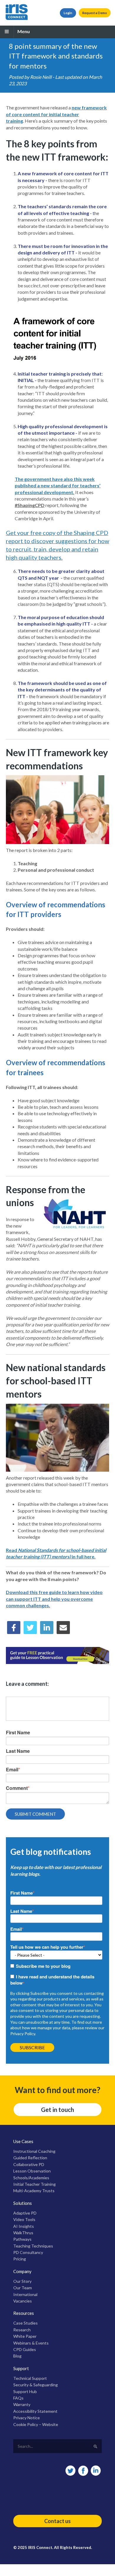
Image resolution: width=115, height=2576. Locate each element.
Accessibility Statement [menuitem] (35, 2411)
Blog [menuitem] (17, 2356)
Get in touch (57, 2110)
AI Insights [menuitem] (24, 2226)
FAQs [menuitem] (18, 2398)
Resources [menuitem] (24, 2313)
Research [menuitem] (22, 2330)
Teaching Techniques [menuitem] (33, 2246)
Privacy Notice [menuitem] (27, 2418)
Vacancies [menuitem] (23, 2301)
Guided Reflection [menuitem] (30, 2158)
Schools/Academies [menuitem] (31, 2178)
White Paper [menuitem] (25, 2336)
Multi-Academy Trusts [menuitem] (34, 2191)
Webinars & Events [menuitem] (31, 2343)
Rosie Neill (41, 77)
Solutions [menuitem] (23, 2203)
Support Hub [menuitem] (25, 2391)
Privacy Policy (23, 2034)
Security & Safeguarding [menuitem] (36, 2385)
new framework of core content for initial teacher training (56, 114)
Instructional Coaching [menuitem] (34, 2151)
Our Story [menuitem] (22, 2281)
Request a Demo (95, 13)
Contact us (57, 2521)
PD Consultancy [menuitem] (28, 2252)
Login (68, 13)
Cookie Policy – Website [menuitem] (36, 2424)
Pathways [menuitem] (22, 2239)
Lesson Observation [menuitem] (32, 2171)
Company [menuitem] (22, 2271)
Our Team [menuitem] (23, 2288)
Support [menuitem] (21, 2368)
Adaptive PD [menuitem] (25, 2213)
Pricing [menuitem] (20, 2259)
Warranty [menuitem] (22, 2404)
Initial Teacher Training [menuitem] (34, 2184)
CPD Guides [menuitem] (25, 2349)
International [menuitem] (25, 2294)
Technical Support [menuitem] (30, 2378)
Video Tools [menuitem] (24, 2219)
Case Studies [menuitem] (26, 2323)
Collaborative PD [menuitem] (29, 2164)
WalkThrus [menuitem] (23, 2233)
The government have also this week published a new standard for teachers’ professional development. (58, 486)
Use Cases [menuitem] (23, 2141)
